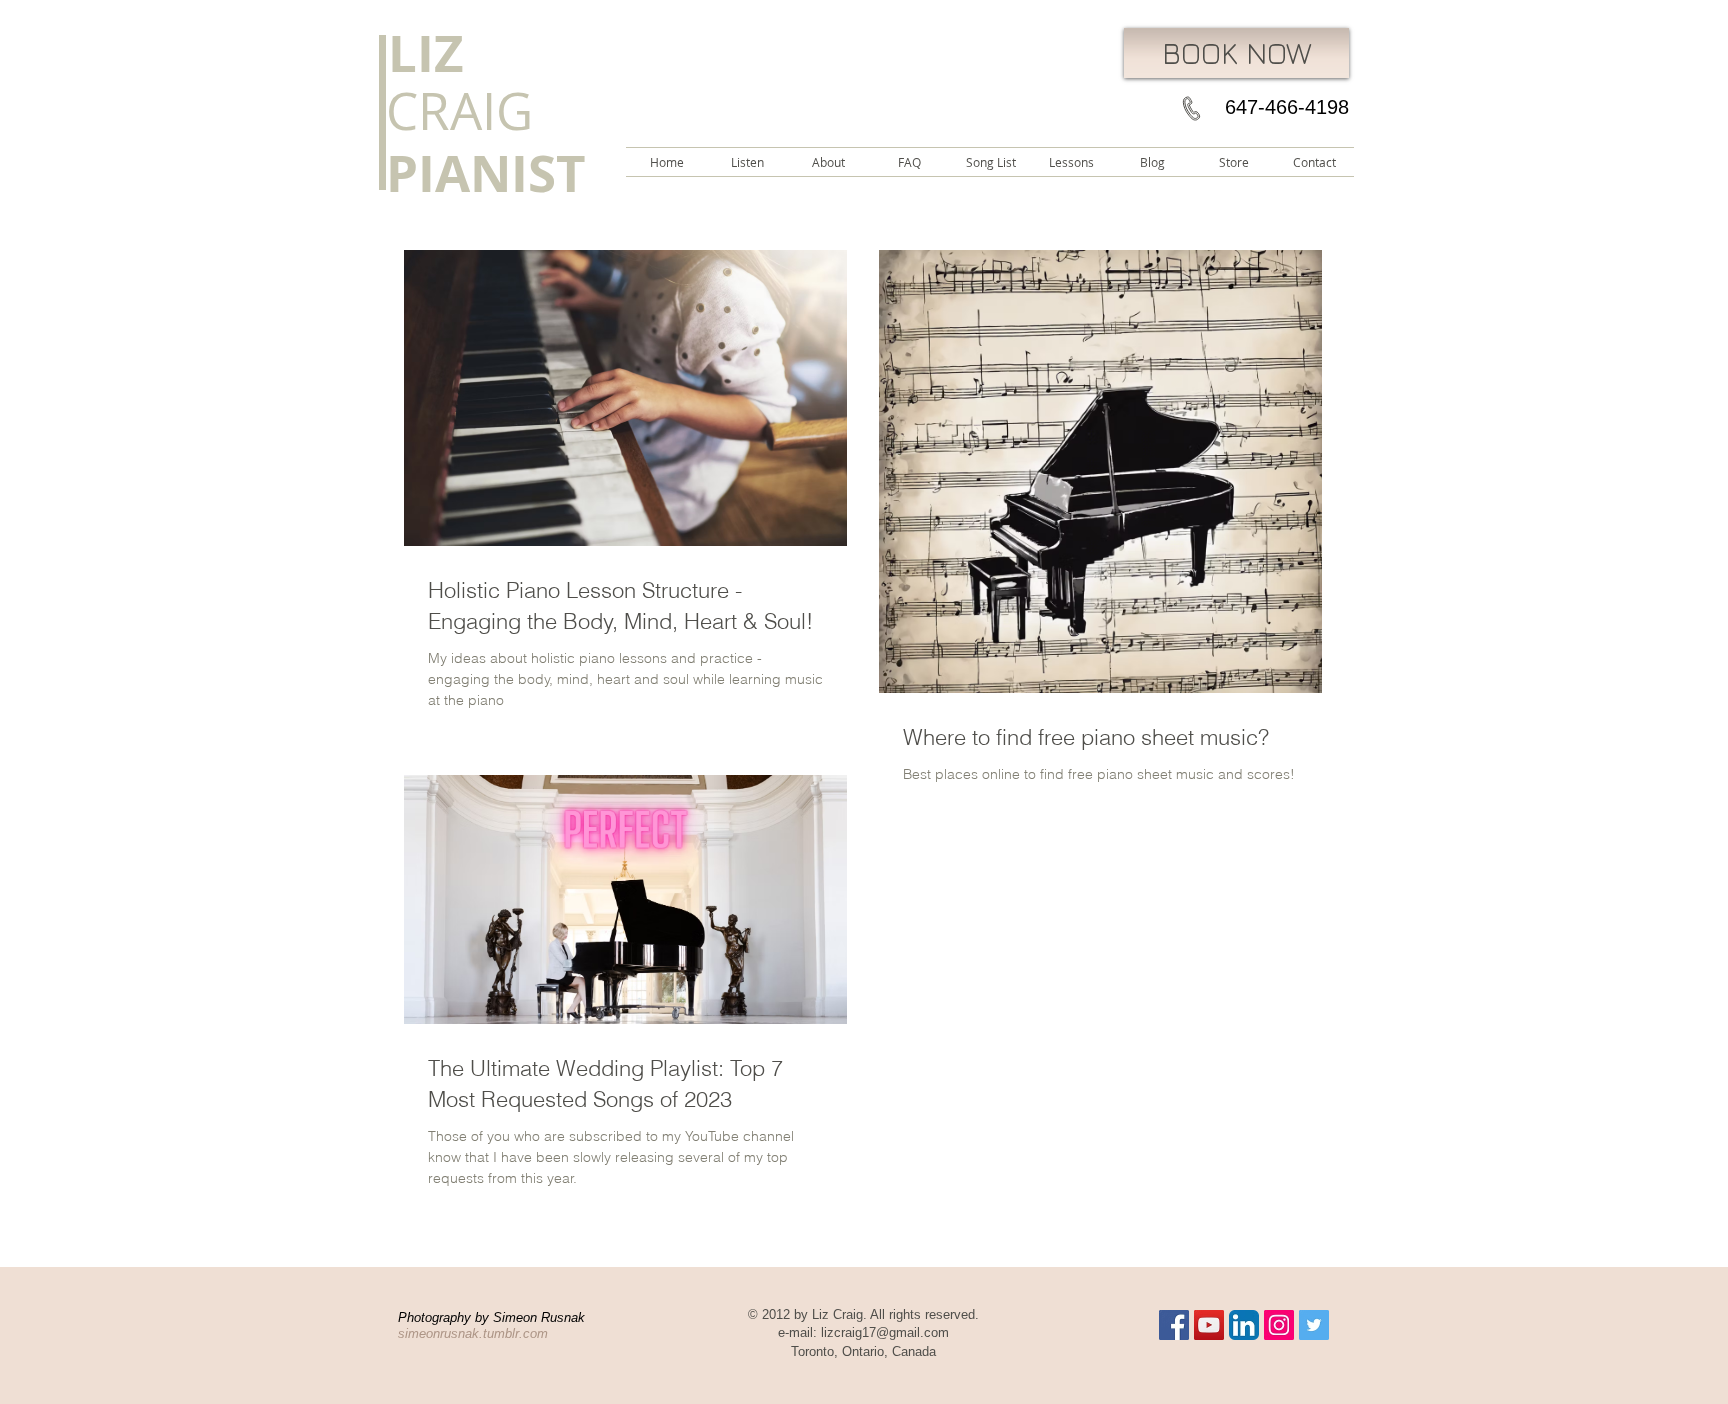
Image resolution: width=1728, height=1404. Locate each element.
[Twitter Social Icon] (1314, 1325)
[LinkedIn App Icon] (1244, 1325)
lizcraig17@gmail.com (885, 1332)
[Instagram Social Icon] (1279, 1325)
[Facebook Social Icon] (1174, 1325)
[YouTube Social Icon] (1209, 1325)
